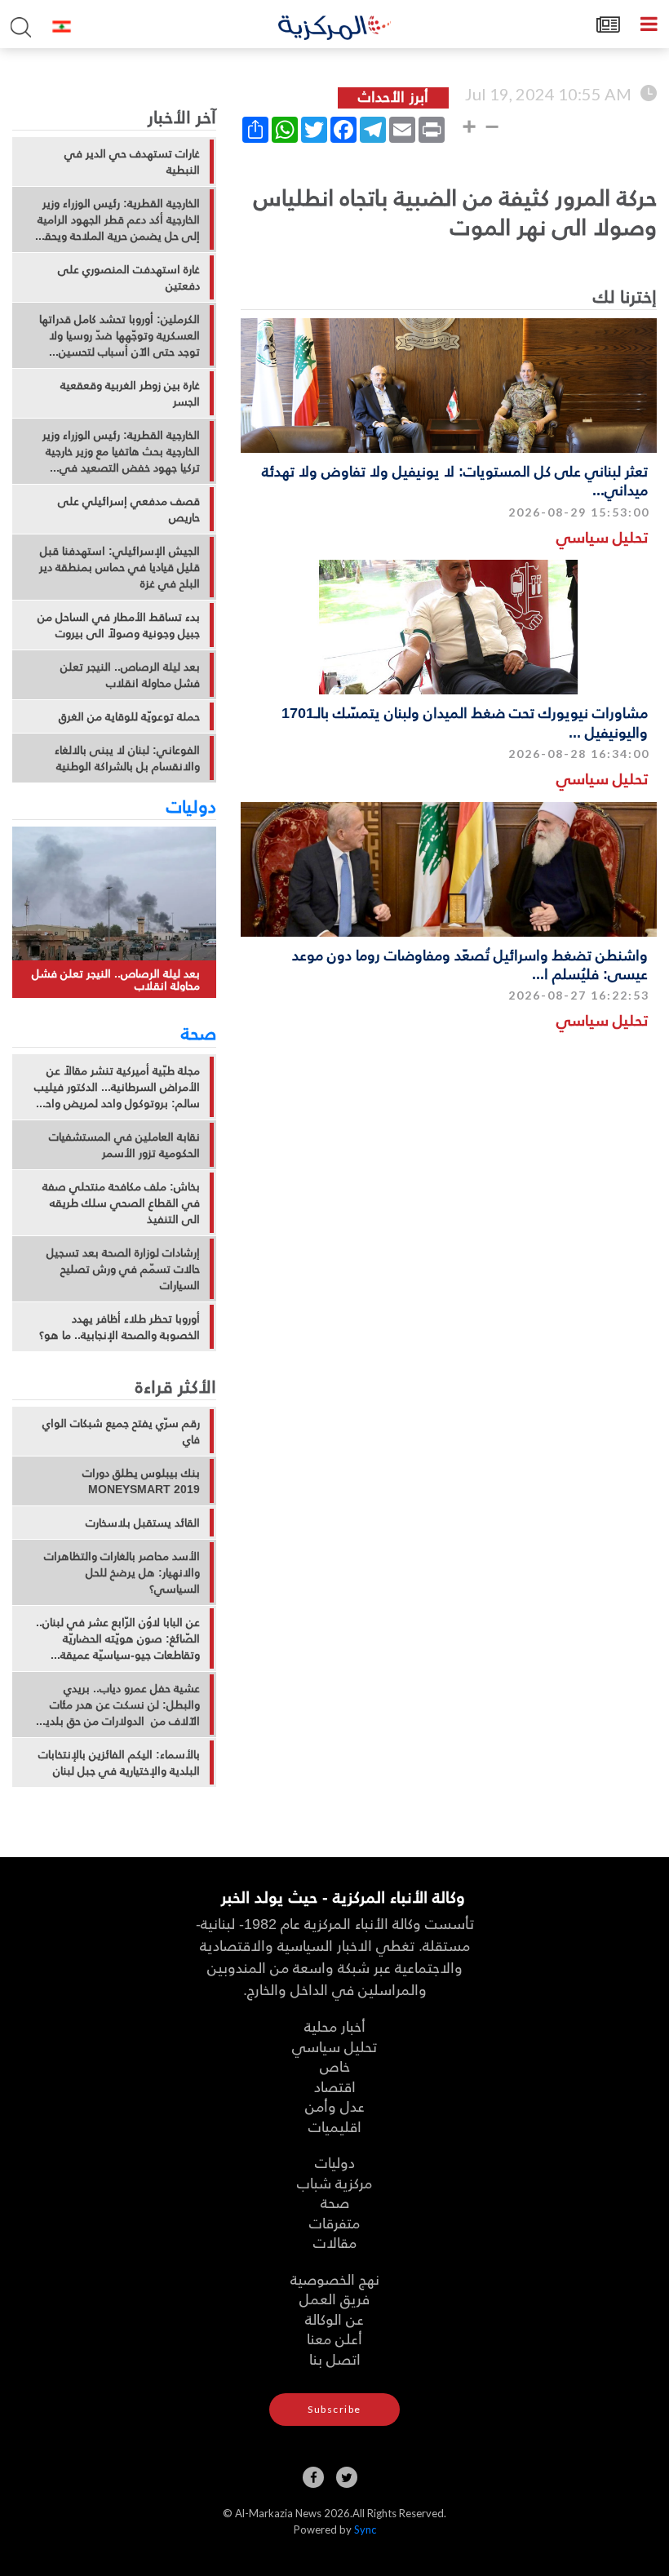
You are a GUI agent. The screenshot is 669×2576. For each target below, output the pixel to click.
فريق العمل (334, 2298)
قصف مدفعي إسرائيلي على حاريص (129, 509)
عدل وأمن (335, 2106)
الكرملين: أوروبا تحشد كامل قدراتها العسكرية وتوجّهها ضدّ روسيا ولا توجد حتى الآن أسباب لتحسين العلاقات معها (120, 335)
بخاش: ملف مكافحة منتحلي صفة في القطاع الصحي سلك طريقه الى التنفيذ (121, 1203)
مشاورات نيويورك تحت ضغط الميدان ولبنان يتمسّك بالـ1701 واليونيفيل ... (465, 721)
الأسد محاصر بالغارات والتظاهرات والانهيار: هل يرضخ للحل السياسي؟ (122, 1572)
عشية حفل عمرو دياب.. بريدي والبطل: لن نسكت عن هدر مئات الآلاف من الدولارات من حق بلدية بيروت (120, 1705)
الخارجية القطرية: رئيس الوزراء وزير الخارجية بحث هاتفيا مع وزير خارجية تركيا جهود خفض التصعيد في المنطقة (121, 451)
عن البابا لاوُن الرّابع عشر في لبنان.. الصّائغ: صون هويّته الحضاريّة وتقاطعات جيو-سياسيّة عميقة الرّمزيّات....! (118, 1638)
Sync (365, 2529)
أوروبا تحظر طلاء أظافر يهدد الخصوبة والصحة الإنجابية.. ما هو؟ (120, 1327)
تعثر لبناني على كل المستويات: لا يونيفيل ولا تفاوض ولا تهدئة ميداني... (455, 480)
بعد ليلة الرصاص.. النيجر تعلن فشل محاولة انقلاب (130, 675)
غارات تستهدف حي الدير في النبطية (132, 162)
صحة (199, 1032)
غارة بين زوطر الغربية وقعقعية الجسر (130, 393)
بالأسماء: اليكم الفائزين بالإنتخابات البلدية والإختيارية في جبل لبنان (119, 1762)
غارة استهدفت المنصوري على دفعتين (129, 277)
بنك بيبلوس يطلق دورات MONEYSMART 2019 (141, 1481)
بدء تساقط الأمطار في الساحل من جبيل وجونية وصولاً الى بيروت (119, 625)
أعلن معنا (334, 2338)
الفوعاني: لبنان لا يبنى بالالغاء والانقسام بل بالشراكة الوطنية (127, 758)
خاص (335, 2066)
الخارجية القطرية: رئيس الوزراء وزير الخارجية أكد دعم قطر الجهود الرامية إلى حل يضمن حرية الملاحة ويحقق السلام (118, 219)
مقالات (335, 2242)
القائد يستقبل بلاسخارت (143, 1523)
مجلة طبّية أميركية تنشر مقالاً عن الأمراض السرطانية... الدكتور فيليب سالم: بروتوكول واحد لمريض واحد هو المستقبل (117, 1087)
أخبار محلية (335, 2026)
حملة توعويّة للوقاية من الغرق (129, 716)
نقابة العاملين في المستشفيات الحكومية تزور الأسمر (124, 1145)
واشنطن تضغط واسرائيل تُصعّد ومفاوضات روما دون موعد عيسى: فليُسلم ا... (470, 964)
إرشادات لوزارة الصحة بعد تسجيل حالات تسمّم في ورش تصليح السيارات (123, 1269)
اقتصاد (335, 2086)
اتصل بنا (335, 2359)
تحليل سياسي (602, 536)
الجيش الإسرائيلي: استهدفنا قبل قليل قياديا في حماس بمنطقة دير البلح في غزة (120, 567)
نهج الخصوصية (335, 2279)
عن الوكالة (334, 2319)
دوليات (191, 805)
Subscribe (334, 2409)
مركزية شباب (334, 2182)
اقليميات (335, 2126)
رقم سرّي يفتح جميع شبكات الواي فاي (121, 1431)
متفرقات (334, 2222)
